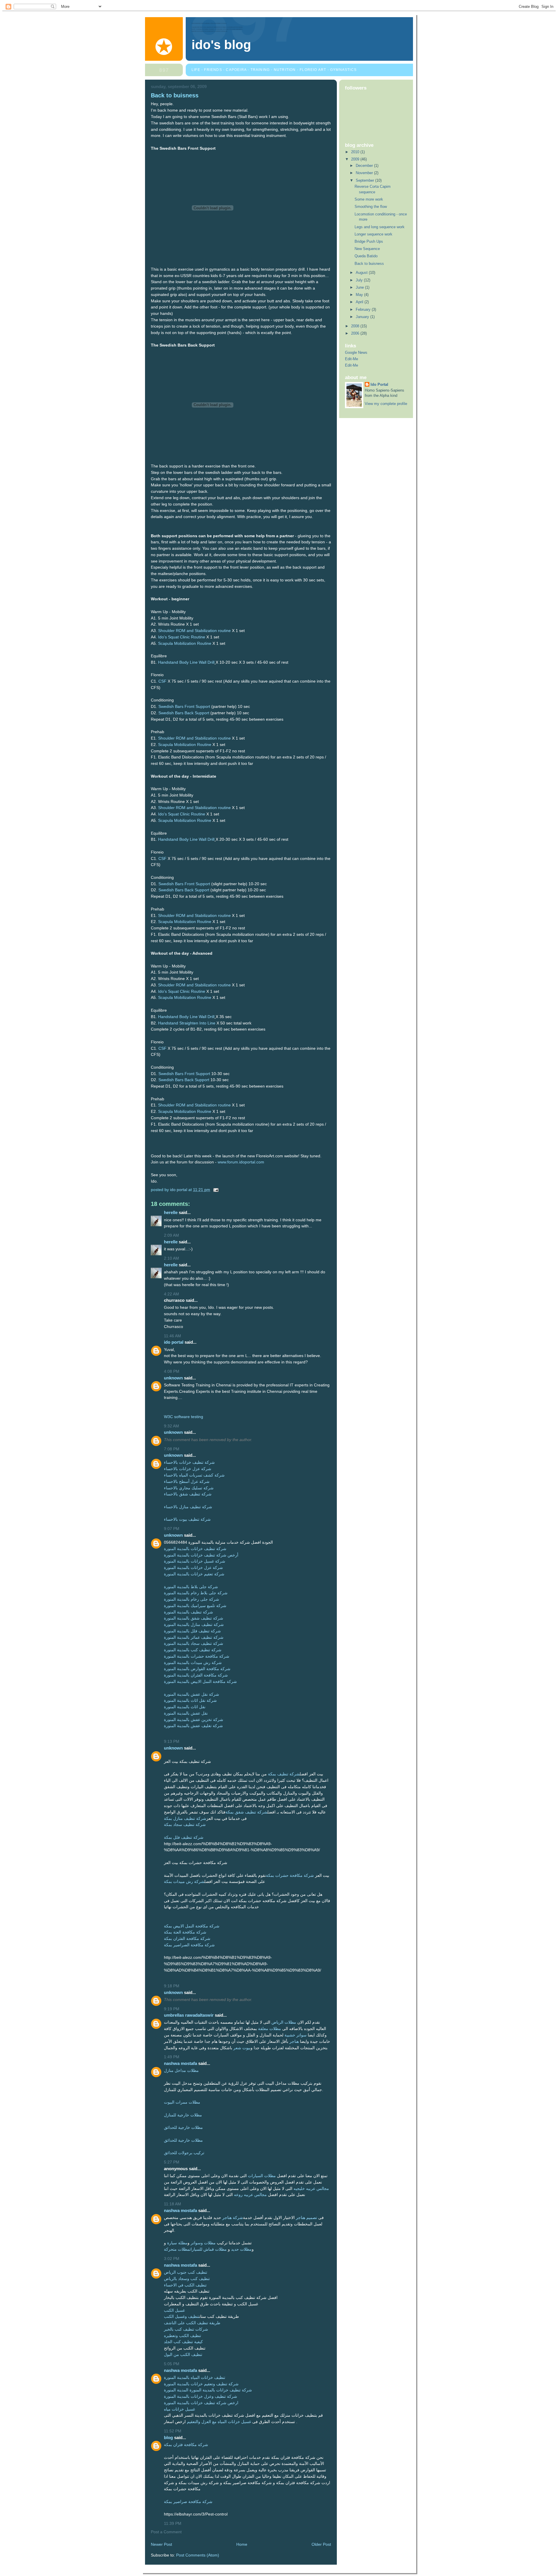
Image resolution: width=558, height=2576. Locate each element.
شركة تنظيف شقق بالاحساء (188, 1494)
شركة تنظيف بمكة (284, 1774)
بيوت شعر (242, 2048)
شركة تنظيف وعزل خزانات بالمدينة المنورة (201, 2396)
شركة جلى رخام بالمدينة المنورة (192, 1599)
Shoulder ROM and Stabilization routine (194, 631)
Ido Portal (174, 1342)
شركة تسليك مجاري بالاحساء (189, 1488)
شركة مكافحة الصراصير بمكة (189, 1945)
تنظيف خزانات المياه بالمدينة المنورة (195, 2378)
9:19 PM (172, 2009)
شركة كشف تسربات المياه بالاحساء (194, 1475)
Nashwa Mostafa (180, 2063)
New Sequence (367, 249)
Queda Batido (366, 256)
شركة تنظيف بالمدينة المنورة (188, 1612)
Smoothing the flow (371, 207)
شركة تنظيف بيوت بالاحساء (187, 1519)
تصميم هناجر (306, 2218)
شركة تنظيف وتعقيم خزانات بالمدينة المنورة (201, 2384)
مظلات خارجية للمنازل (183, 2115)
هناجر (294, 2042)
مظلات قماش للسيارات (208, 2249)
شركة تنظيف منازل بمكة (185, 1819)
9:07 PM (172, 1529)
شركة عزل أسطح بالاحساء (187, 1482)
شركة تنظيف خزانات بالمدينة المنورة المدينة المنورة (208, 2390)
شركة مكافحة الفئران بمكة (187, 1939)
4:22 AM (171, 1294)
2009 (356, 159)
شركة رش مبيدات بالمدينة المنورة (193, 1663)
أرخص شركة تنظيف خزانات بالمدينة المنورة (201, 1555)
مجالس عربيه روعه (250, 2195)
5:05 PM (172, 2364)
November (365, 173)
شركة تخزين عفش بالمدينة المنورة (194, 1720)
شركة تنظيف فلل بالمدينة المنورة (192, 1631)
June (360, 287)
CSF (162, 681)
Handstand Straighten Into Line (187, 1023)
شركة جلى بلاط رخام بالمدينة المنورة (196, 1593)
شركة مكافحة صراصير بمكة (188, 2502)
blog (168, 2437)
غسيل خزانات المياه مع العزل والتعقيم (219, 2422)
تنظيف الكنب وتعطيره (183, 2336)
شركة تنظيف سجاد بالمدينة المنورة (194, 1644)
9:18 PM (172, 1986)
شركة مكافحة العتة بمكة (185, 1932)
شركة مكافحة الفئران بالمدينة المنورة (196, 1675)
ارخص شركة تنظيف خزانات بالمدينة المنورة (201, 2403)
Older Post (321, 2544)
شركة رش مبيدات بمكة (184, 1882)
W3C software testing (184, 1417)
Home (242, 2544)
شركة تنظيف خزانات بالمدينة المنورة (195, 1549)
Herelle (171, 1212)
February (364, 309)
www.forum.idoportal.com (241, 1162)
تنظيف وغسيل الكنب (181, 2317)
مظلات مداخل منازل (181, 2071)
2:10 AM (171, 1258)
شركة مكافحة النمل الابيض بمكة (192, 1926)
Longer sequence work (373, 234)
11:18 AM (172, 2204)
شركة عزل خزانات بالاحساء (188, 1469)
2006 (356, 333)
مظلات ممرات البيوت (182, 2102)
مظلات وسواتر (203, 2243)
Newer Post (161, 2544)
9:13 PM (172, 1742)
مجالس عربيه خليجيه (311, 2189)
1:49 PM (172, 2057)
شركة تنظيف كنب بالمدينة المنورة (193, 1650)
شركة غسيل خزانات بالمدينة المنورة (195, 1561)
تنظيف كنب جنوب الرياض (186, 2272)
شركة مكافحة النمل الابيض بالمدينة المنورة (200, 1682)
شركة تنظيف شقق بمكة (246, 1812)
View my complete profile (386, 404)
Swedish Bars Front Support (184, 707)
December (365, 166)
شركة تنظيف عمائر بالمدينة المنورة (194, 1637)
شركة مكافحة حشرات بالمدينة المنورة (197, 1656)
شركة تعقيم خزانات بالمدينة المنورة (194, 1574)
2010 (356, 152)
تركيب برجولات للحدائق (184, 2153)
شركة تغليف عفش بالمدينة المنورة (193, 1726)
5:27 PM (172, 2162)
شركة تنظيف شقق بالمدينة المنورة (194, 1618)
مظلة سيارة (177, 2243)
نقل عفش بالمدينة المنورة (186, 1713)
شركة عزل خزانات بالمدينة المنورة (193, 1568)
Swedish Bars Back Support (184, 713)
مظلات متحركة (177, 2249)
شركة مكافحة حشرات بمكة (290, 1876)
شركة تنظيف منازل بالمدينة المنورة (194, 1625)
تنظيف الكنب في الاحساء (185, 2285)
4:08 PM (172, 1371)
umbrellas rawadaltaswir (189, 2015)
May (360, 295)
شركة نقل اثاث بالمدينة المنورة (190, 1701)
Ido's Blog (221, 45)
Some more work (369, 199)
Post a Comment (166, 2532)
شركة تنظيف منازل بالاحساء (188, 1507)
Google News (356, 352)
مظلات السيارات (262, 2176)
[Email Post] (215, 1190)
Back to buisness (369, 264)
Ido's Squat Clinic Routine (182, 637)
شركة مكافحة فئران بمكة (186, 2445)
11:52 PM (173, 2431)
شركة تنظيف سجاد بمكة (185, 1825)
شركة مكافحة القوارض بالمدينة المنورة (197, 1669)
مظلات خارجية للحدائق (183, 2128)
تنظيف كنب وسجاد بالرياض (187, 2279)
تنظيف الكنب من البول (183, 2355)
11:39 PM (173, 2524)
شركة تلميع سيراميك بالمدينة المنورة (195, 1606)
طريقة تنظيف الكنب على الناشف (192, 2323)
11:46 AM (172, 1336)
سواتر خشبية (296, 2035)
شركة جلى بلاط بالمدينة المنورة (191, 1587)
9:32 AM (171, 1426)
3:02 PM (172, 2259)
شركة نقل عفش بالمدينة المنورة (192, 1694)
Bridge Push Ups (369, 241)
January (363, 317)
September (365, 180)
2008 (356, 326)
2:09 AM (171, 1235)
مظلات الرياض (284, 2022)
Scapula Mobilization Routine (185, 643)
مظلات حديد (241, 2249)
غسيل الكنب (174, 2310)
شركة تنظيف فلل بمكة (184, 1837)
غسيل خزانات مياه (179, 2409)
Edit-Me (352, 359)
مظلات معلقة (270, 2029)
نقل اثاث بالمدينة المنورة (185, 1707)
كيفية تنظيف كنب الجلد (183, 2342)
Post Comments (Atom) (198, 2555)
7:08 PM (172, 1449)
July (360, 280)
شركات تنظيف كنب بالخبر (186, 2329)
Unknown (173, 1378)
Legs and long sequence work (380, 227)
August (362, 273)
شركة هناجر (233, 2218)
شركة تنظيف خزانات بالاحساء (189, 1462)
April (360, 302)
